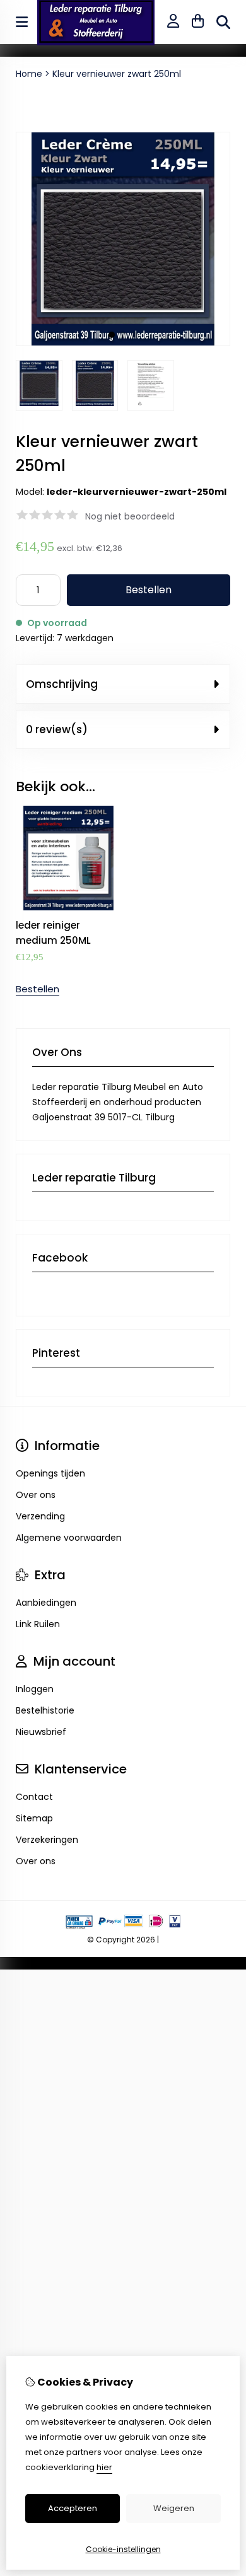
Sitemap (34, 1818)
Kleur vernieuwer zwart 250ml (117, 74)
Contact (34, 1797)
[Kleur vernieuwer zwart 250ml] (123, 343)
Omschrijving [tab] (62, 684)
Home (29, 74)
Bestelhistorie (45, 1710)
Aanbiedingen (46, 1603)
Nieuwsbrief (41, 1732)
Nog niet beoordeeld (130, 516)
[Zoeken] (223, 22)
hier (104, 2467)
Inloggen (35, 1689)
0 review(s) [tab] (57, 729)
